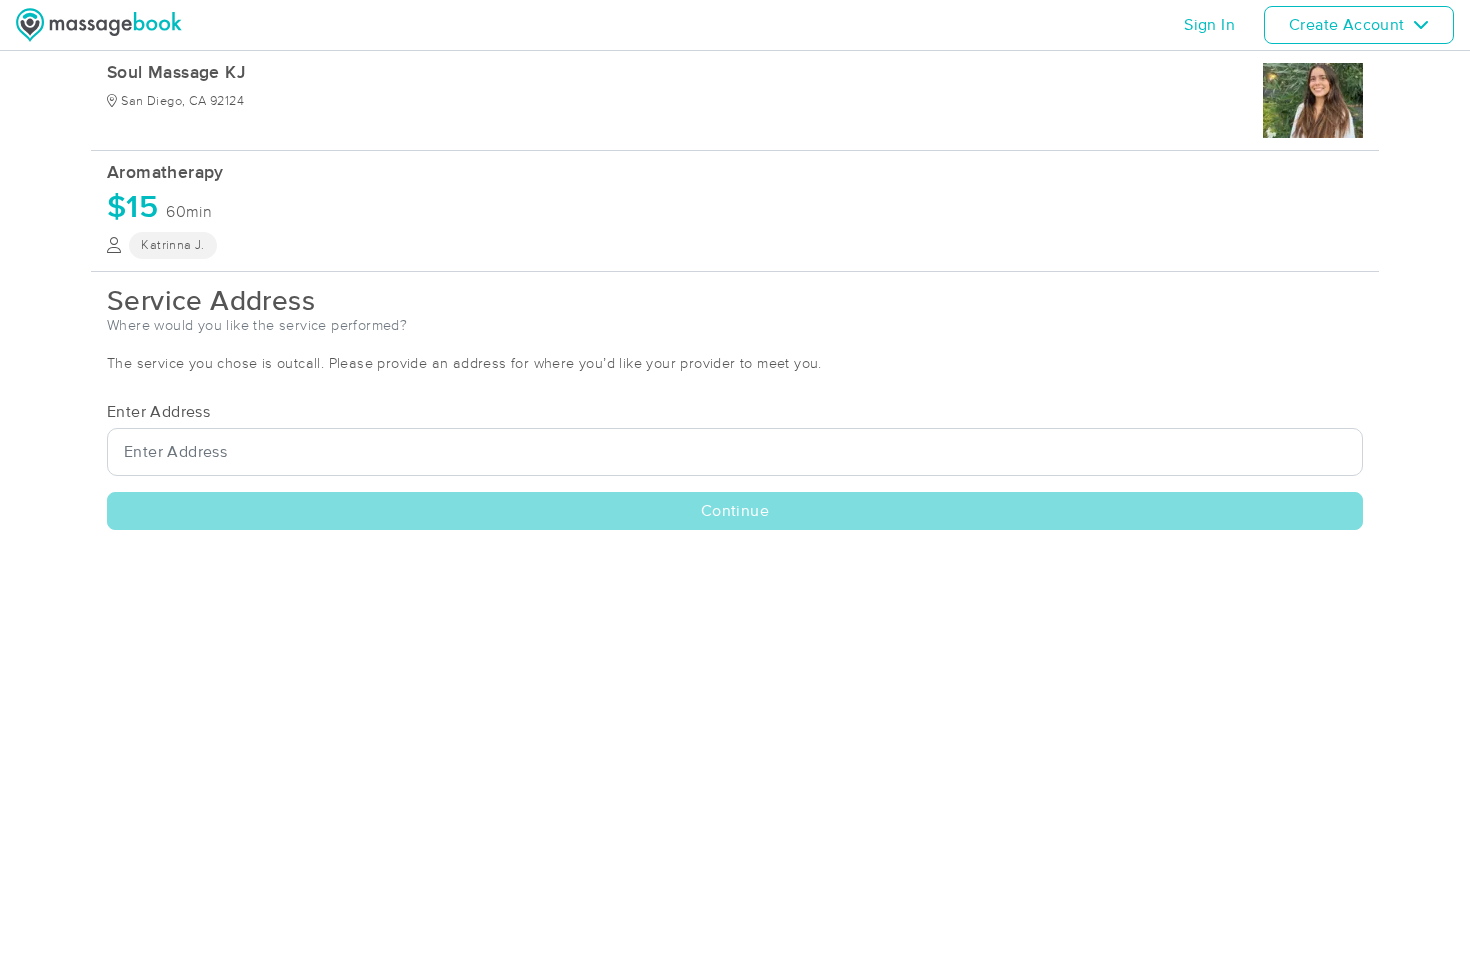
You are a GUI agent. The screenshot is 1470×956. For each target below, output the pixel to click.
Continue (735, 511)
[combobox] (735, 452)
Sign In (1209, 25)
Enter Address (158, 412)
